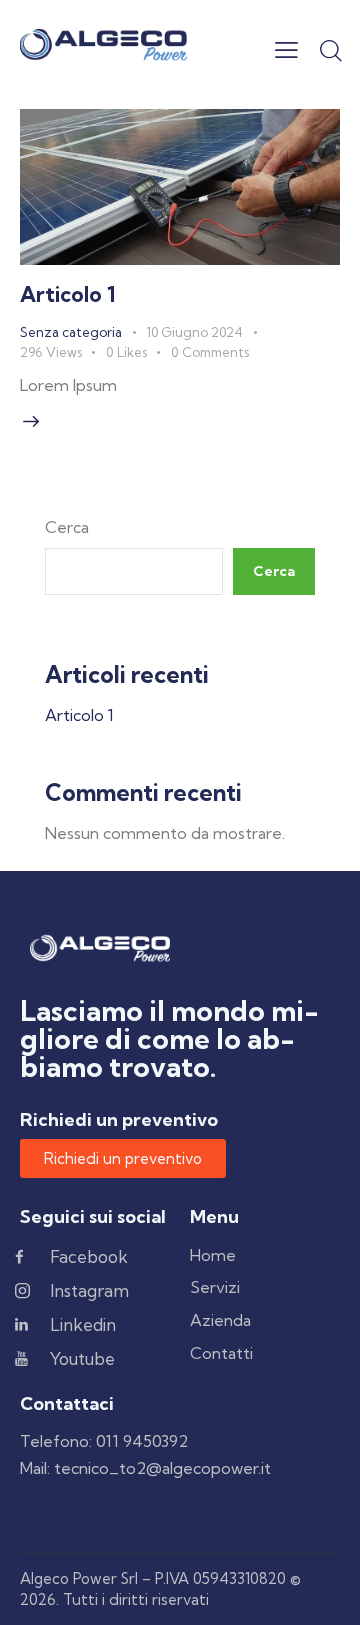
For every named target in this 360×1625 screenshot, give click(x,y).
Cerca (67, 527)
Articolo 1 (68, 294)
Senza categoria (71, 332)
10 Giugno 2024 (194, 332)
